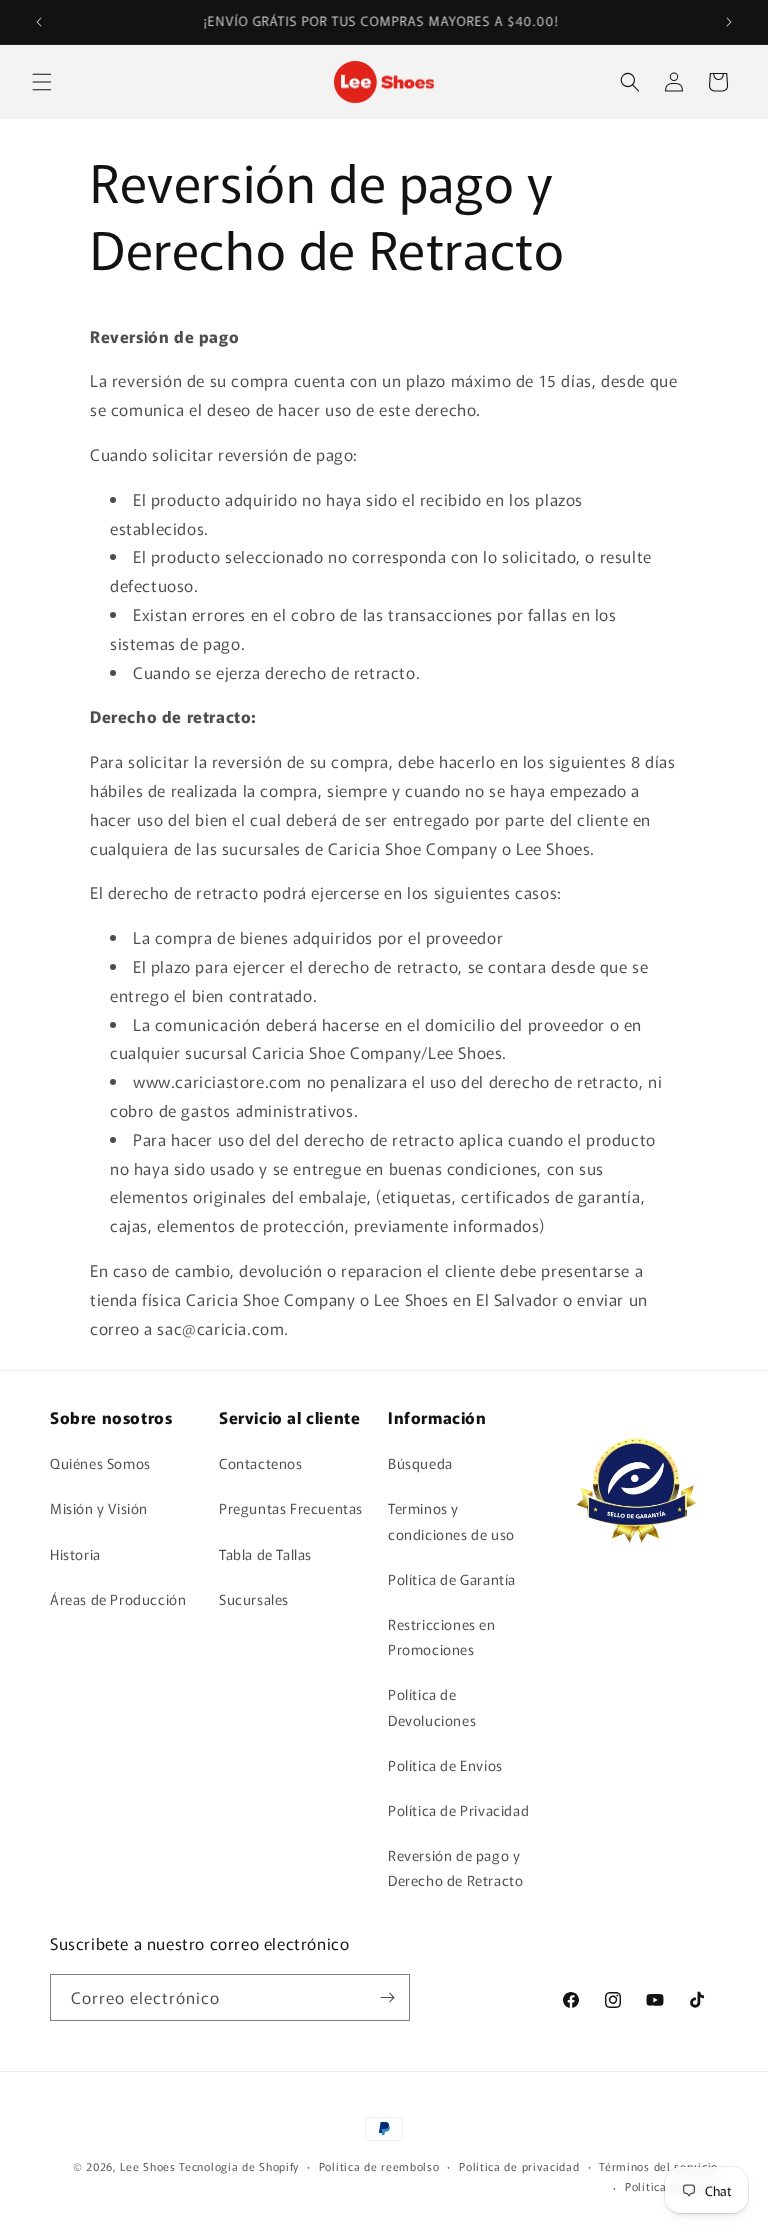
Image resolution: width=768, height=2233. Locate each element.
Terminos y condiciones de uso (451, 1520)
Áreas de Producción (118, 1599)
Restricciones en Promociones (442, 1636)
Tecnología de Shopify (239, 2166)
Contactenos (261, 1463)
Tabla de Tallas (265, 1554)
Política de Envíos (445, 1765)
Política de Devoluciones (432, 1706)
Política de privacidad (519, 2166)
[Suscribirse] (387, 1997)
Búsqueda (420, 1463)
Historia (75, 1554)
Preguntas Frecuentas (291, 1508)
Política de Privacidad (458, 1810)
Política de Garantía (452, 1579)
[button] (42, 82)
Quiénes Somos (100, 1463)
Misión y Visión (99, 1508)
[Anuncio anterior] (39, 22)
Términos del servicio (658, 2166)
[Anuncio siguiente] (729, 22)
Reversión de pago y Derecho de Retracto (455, 1867)
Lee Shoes (147, 2166)
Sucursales (254, 1599)
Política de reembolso (379, 2166)
